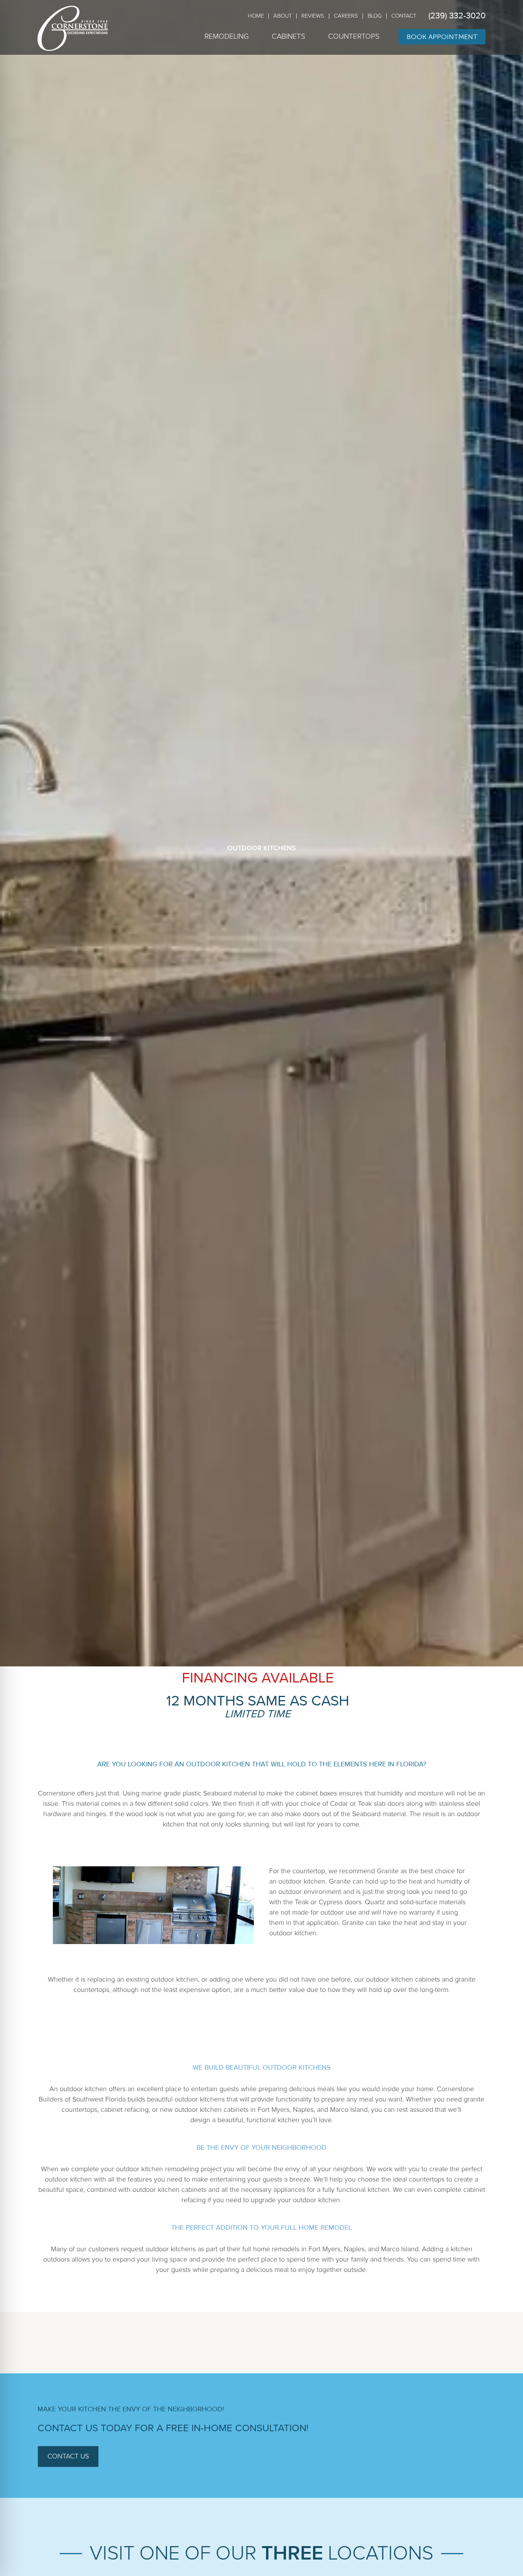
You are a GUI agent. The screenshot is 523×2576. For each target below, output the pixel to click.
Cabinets (288, 37)
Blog (375, 16)
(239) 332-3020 (457, 16)
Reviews (313, 16)
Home (256, 16)
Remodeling (227, 37)
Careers (346, 16)
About (283, 16)
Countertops (354, 37)
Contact (404, 16)
